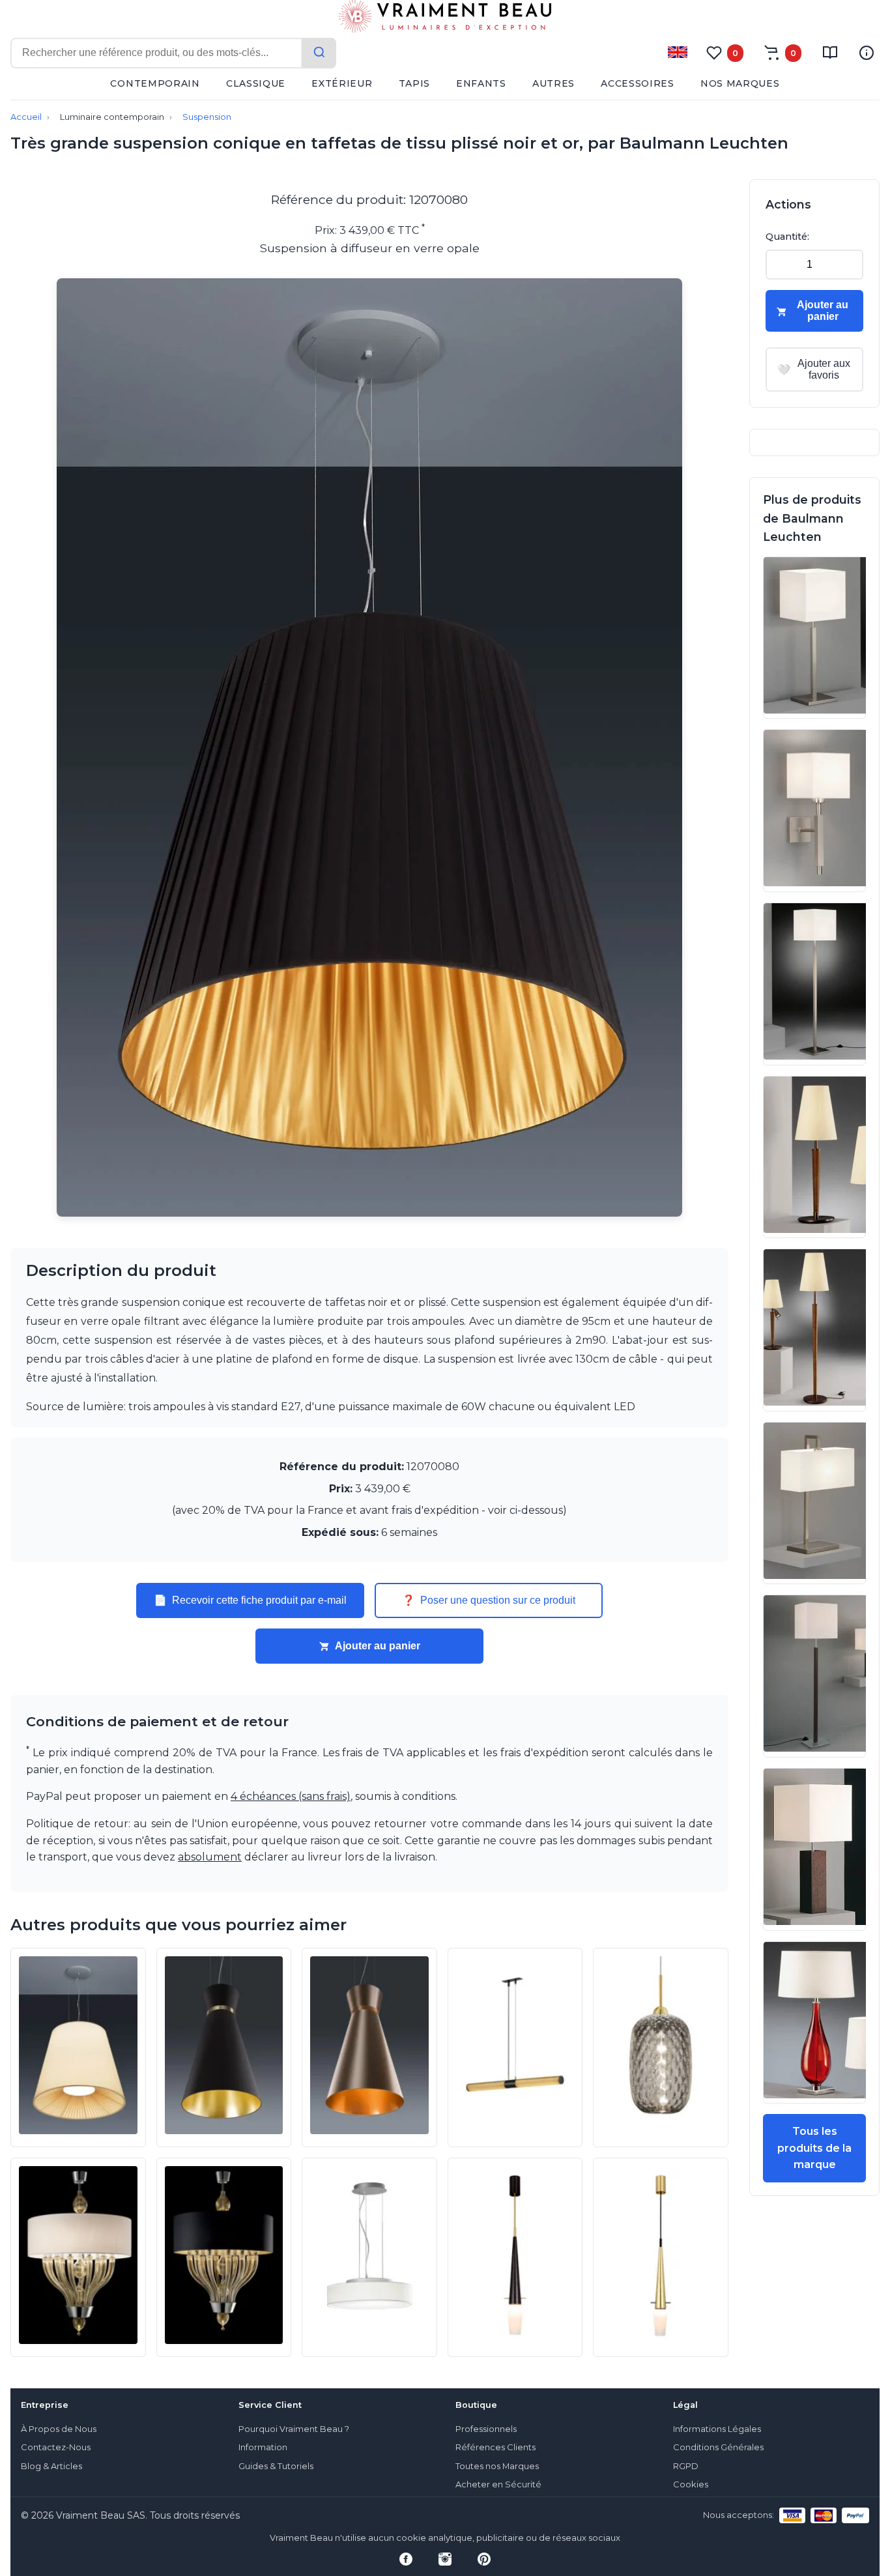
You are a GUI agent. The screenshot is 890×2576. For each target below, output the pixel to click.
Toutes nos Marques (497, 2466)
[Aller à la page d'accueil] (445, 19)
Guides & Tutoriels (276, 2466)
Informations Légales (717, 2429)
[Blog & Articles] (830, 53)
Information (263, 2447)
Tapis (415, 83)
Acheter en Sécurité (498, 2484)
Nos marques (740, 83)
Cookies (691, 2484)
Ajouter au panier (378, 1646)
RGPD (686, 2466)
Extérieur (342, 83)
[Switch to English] (678, 52)
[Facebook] (406, 2559)
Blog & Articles (51, 2466)
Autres (553, 83)
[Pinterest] (484, 2559)
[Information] (867, 53)
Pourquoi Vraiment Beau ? (294, 2429)
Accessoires (638, 83)
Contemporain (155, 83)
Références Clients (495, 2447)
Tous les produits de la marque (814, 2148)
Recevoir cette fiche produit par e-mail (250, 1600)
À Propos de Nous (59, 2429)
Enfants (481, 83)
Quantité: (787, 237)
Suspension (207, 117)
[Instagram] (445, 2559)
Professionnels (486, 2429)
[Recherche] (319, 53)
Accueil (26, 117)
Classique (256, 83)
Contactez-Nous (56, 2447)
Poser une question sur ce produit (489, 1600)
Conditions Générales (718, 2447)
